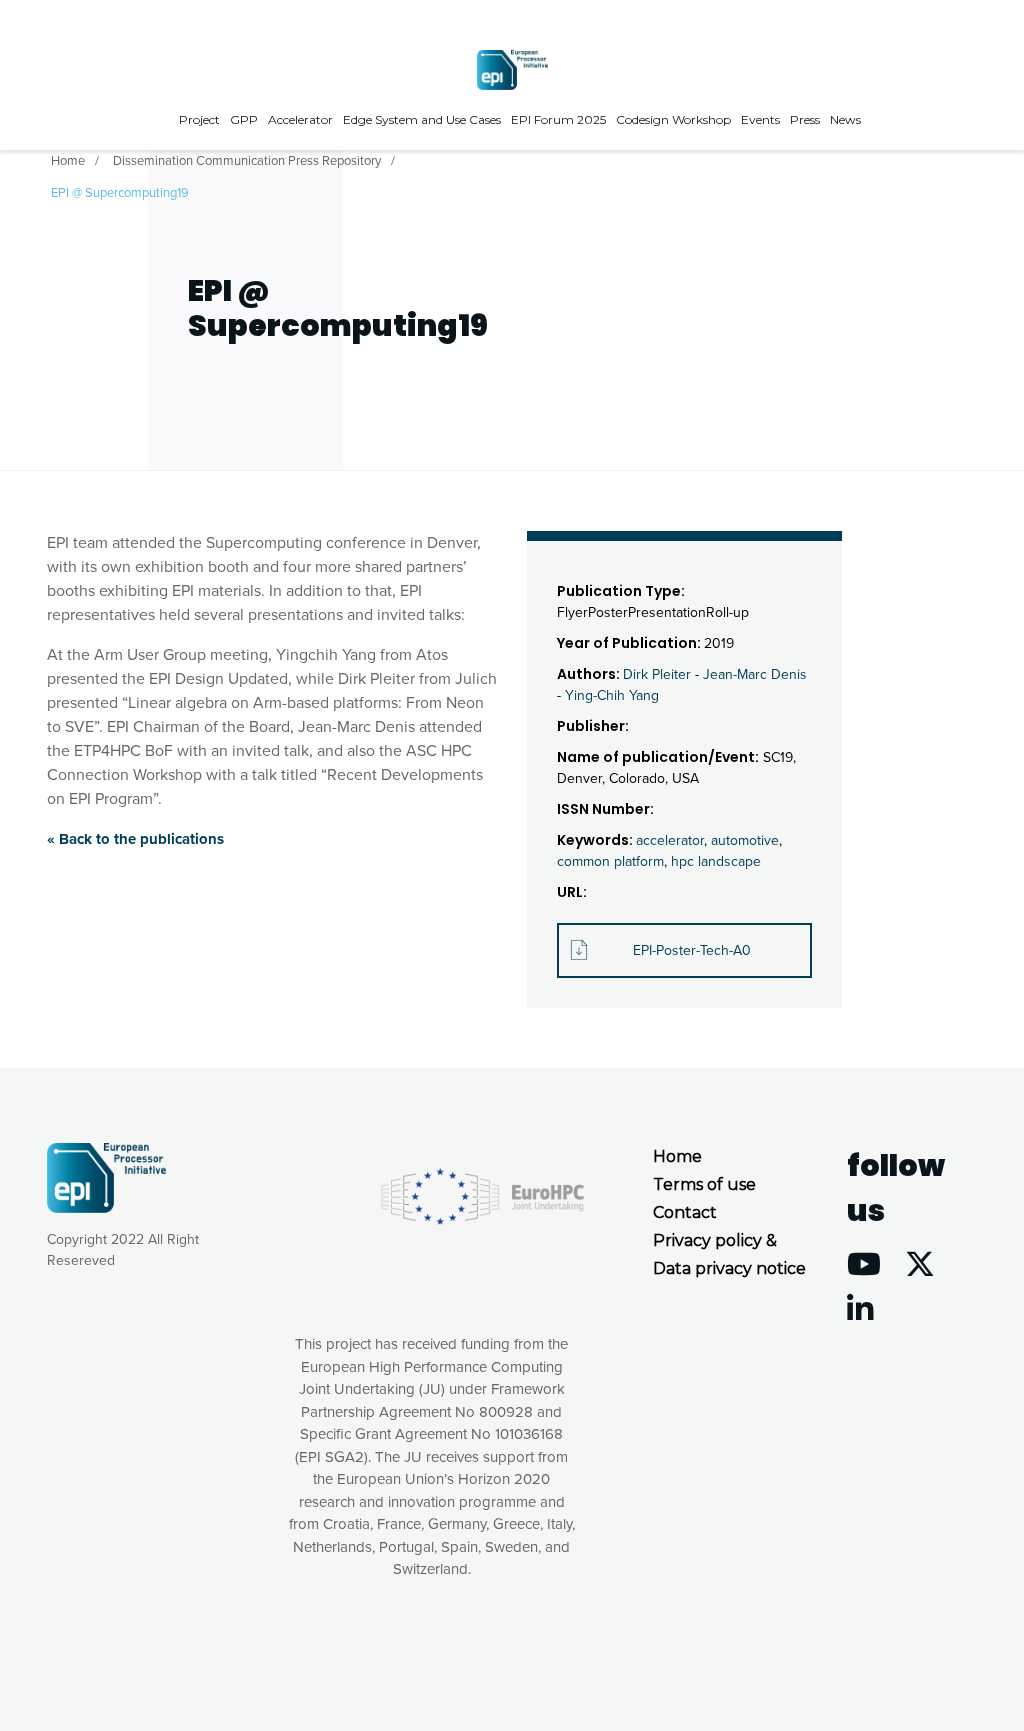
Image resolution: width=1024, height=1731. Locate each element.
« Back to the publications (135, 839)
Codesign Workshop (673, 119)
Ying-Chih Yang (612, 695)
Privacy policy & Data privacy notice (729, 1254)
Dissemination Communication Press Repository (247, 161)
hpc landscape (716, 861)
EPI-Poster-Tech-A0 (692, 950)
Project (199, 119)
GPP (244, 119)
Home (68, 161)
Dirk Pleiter (657, 674)
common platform (610, 861)
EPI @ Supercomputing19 (120, 193)
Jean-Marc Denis (755, 674)
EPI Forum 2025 (558, 119)
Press (805, 119)
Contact (685, 1212)
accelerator (670, 840)
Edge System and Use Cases (422, 119)
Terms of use (704, 1184)
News (845, 119)
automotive (745, 840)
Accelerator (300, 119)
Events (760, 119)
